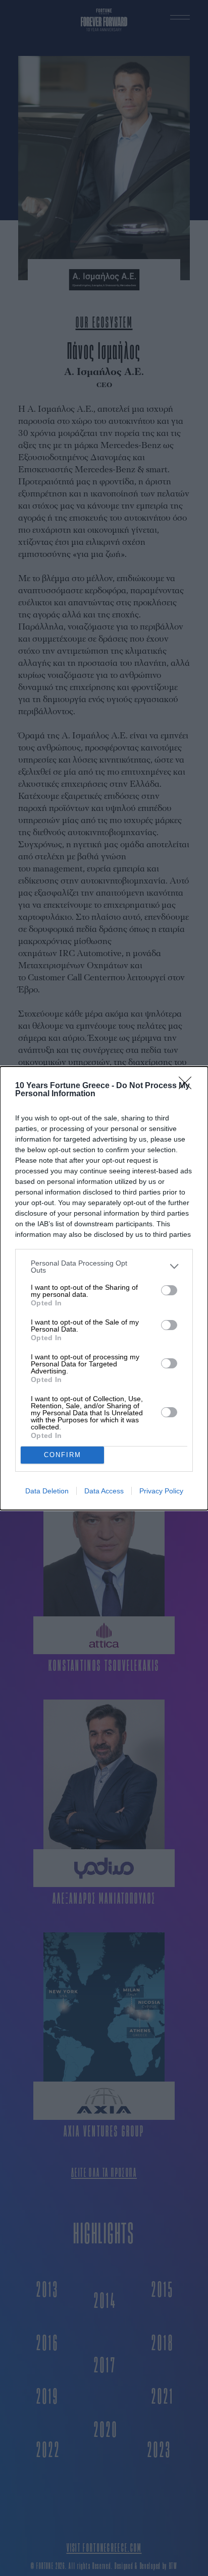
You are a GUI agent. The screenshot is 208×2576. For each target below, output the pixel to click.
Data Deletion (47, 1491)
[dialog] (104, 1288)
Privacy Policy (161, 1491)
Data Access (104, 1491)
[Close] (188, 1086)
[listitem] (104, 1267)
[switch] (169, 1290)
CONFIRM (63, 1455)
